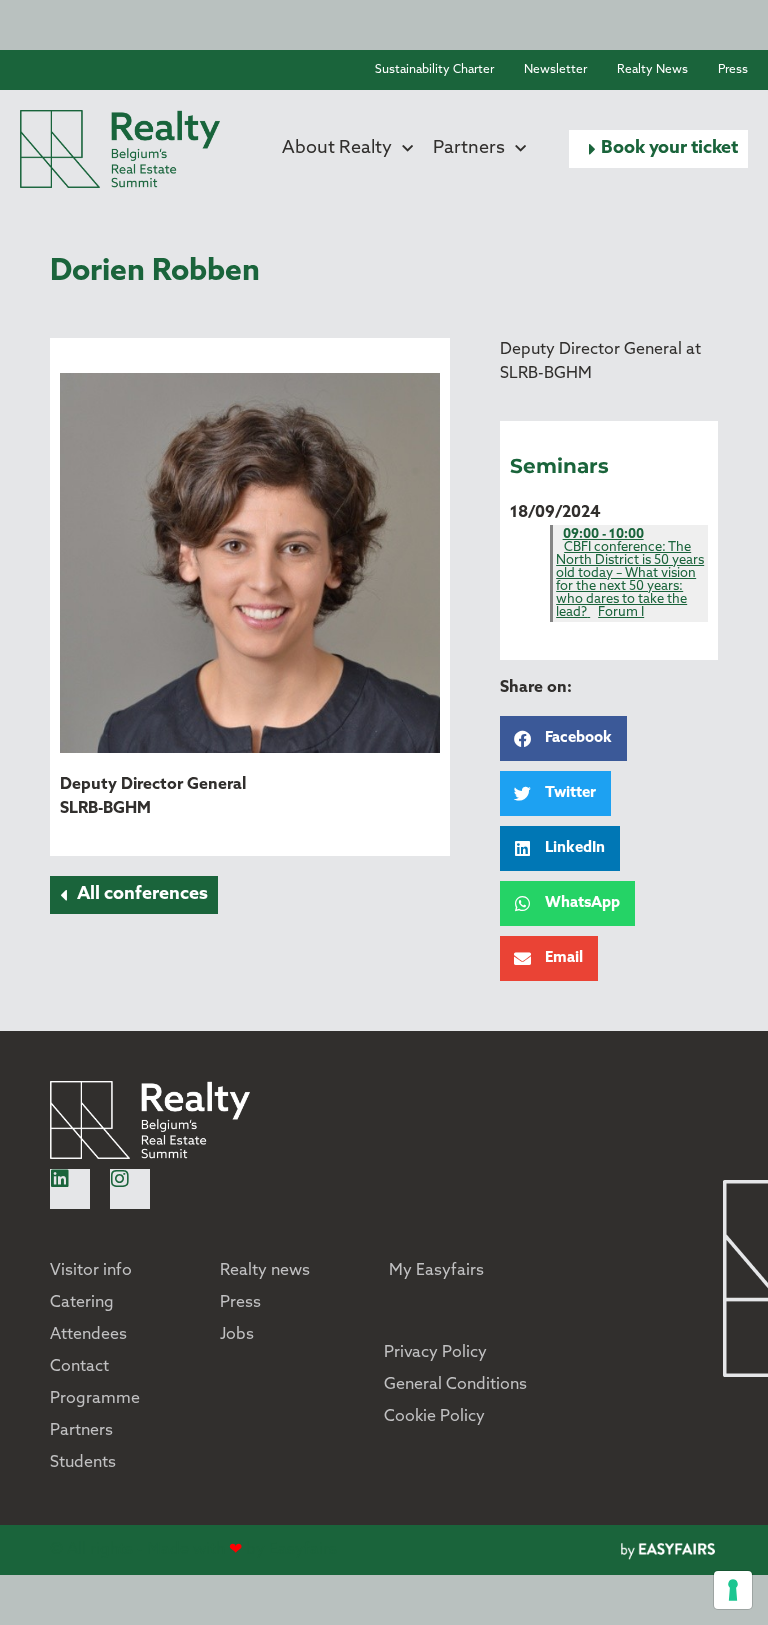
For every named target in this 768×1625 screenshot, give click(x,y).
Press (733, 70)
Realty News (652, 70)
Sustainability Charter (434, 70)
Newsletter (555, 70)
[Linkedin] (70, 1189)
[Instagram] (130, 1189)
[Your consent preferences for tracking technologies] (733, 1590)
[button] (658, 149)
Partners (469, 149)
